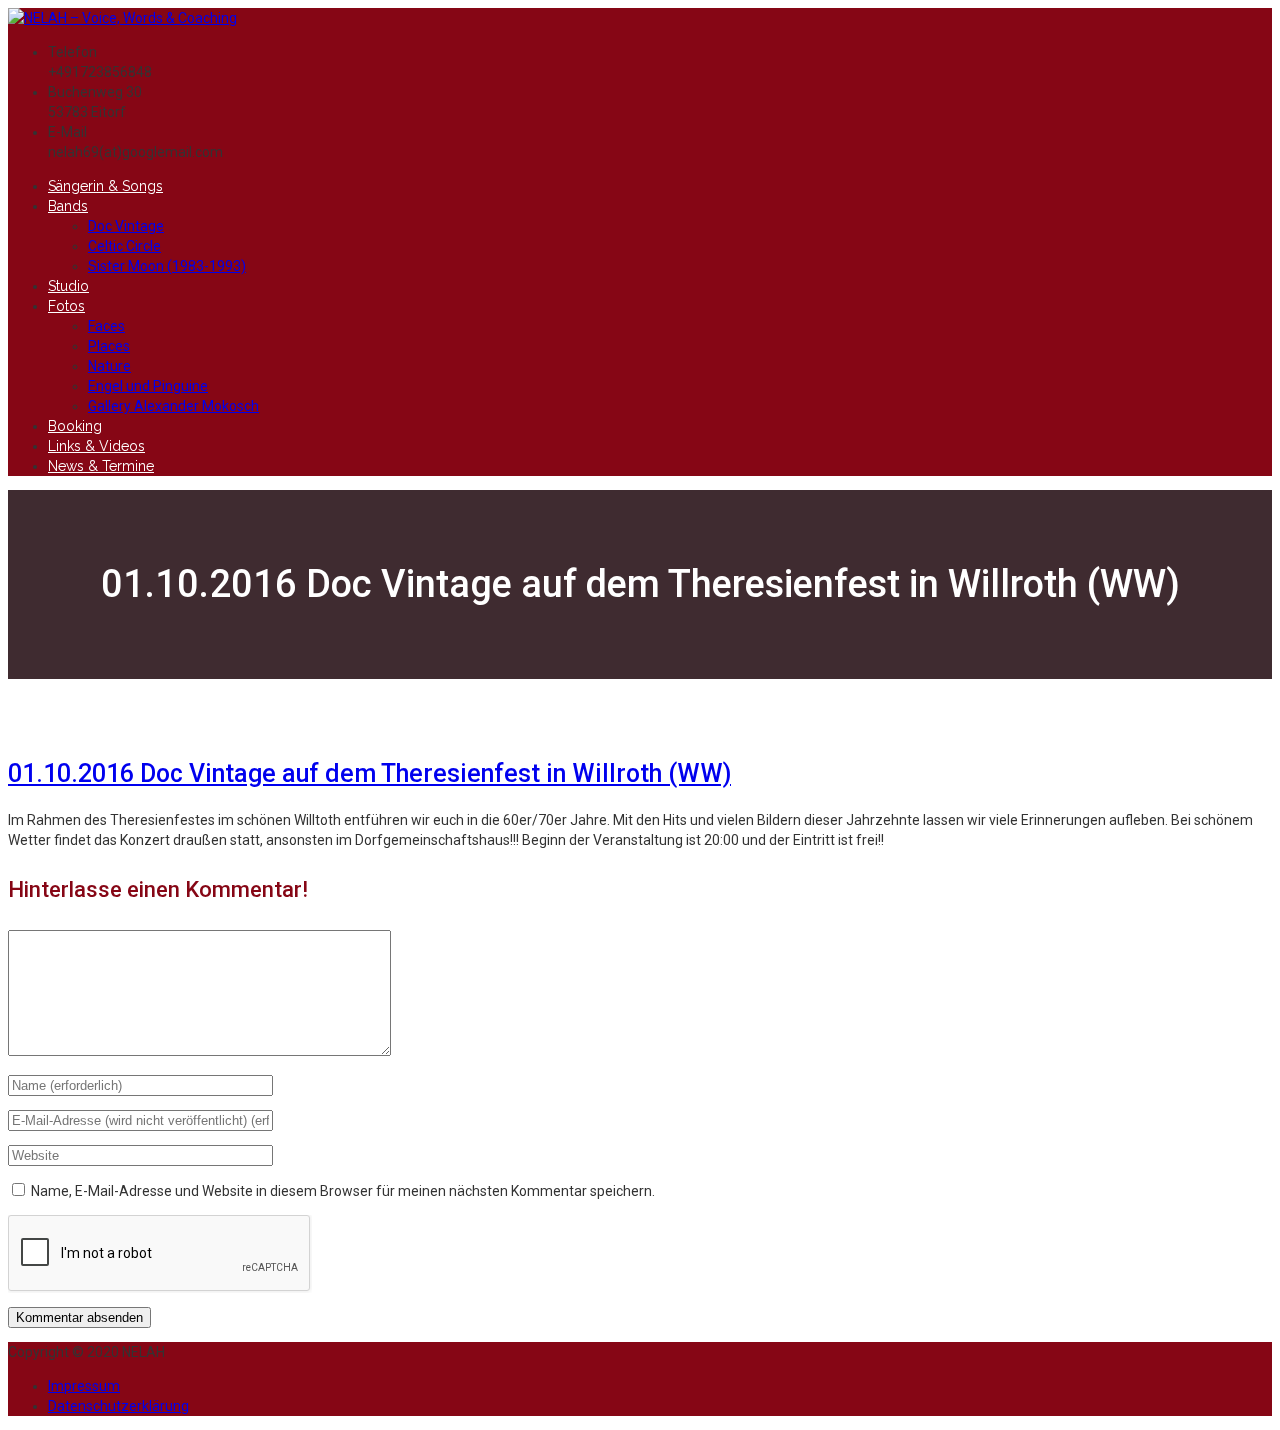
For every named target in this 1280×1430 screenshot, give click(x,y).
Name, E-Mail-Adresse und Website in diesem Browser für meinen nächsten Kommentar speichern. (343, 1191)
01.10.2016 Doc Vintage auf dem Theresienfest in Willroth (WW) (369, 773)
